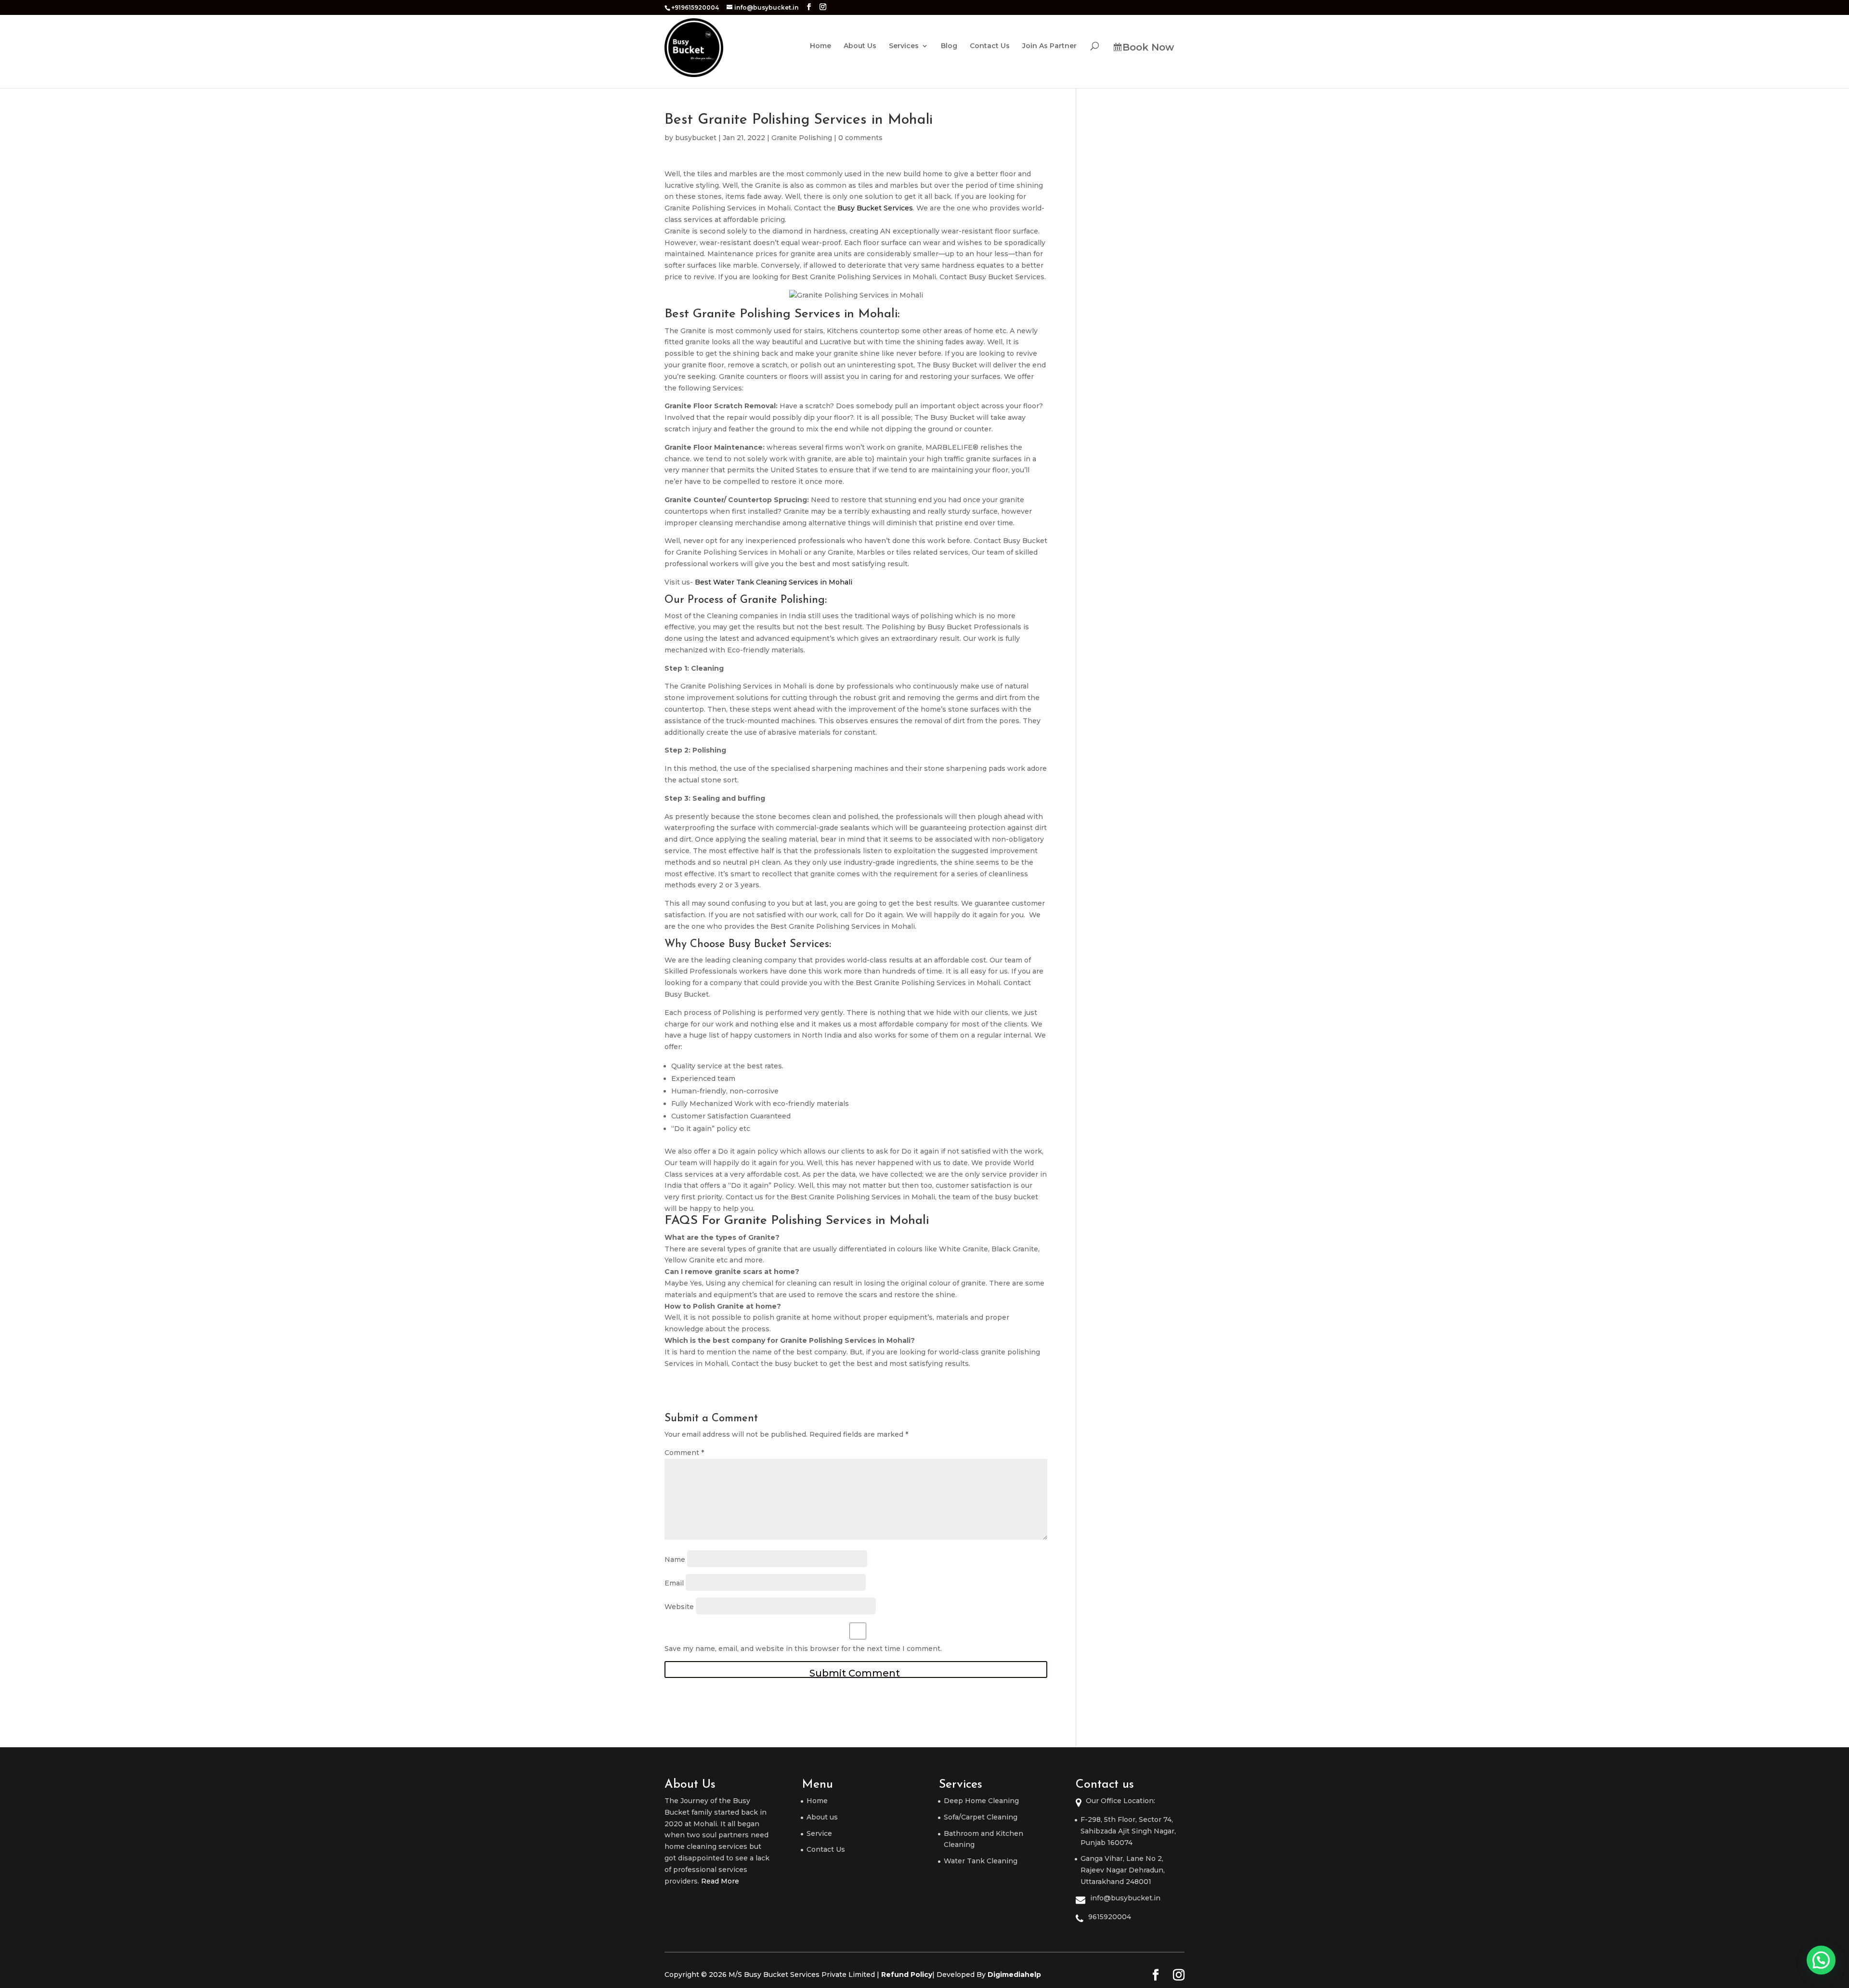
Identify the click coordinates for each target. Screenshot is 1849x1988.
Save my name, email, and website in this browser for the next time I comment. (803, 1649)
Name (675, 1559)
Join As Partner (1049, 46)
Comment (684, 1453)
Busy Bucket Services (875, 208)
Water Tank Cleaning (981, 1861)
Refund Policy (907, 1975)
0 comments (860, 138)
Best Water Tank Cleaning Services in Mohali (774, 582)
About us (822, 1817)
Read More (720, 1881)
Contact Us (990, 46)
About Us (860, 46)
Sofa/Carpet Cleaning (981, 1817)
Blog (949, 46)
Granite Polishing (802, 138)
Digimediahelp (1014, 1975)
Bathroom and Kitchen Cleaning (983, 1839)
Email (674, 1583)
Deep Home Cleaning (981, 1801)
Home (820, 46)
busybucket (696, 138)
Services (904, 46)
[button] (1821, 1960)
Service (819, 1833)
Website (679, 1606)
